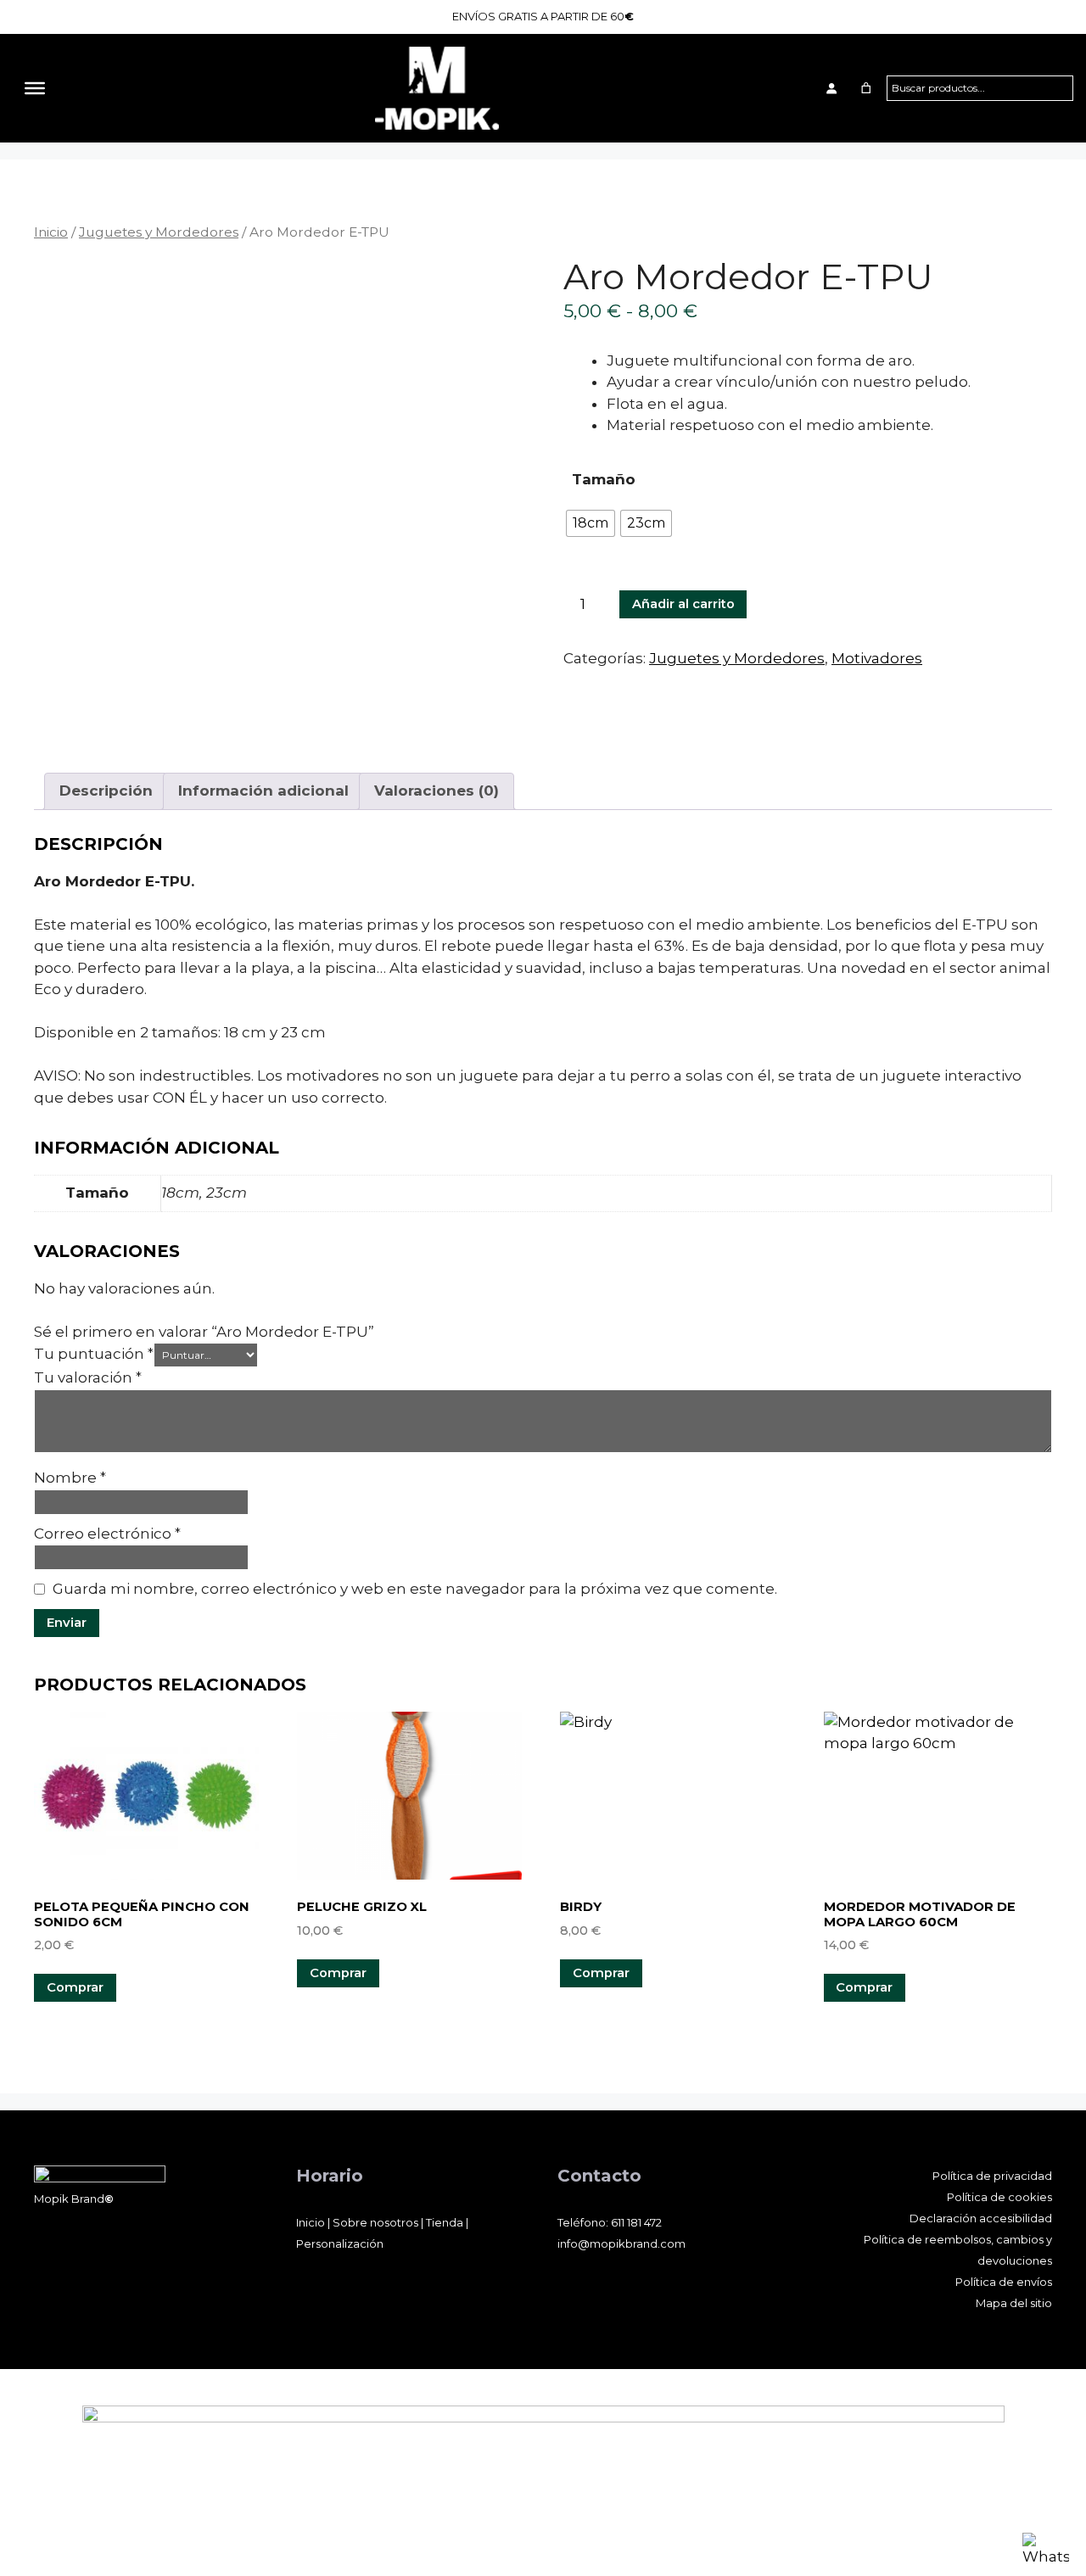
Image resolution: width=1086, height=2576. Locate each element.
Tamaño (604, 479)
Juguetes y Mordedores (159, 232)
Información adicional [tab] (263, 791)
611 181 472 (636, 2222)
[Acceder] (831, 88)
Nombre (70, 1478)
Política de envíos (1004, 2282)
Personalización (340, 2244)
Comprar (338, 1973)
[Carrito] (866, 88)
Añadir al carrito (683, 604)
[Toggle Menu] (35, 87)
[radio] (591, 523)
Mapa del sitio (1014, 2303)
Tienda (445, 2222)
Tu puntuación (94, 1354)
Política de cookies (999, 2197)
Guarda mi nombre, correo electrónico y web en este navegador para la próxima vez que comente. (415, 1589)
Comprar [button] (75, 1987)
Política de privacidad (992, 2176)
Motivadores (877, 658)
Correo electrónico (107, 1534)
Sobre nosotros (375, 2222)
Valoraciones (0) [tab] (437, 791)
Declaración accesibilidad (981, 2218)
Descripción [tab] (106, 791)
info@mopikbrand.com (621, 2244)
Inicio (51, 232)
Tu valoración (88, 1377)
